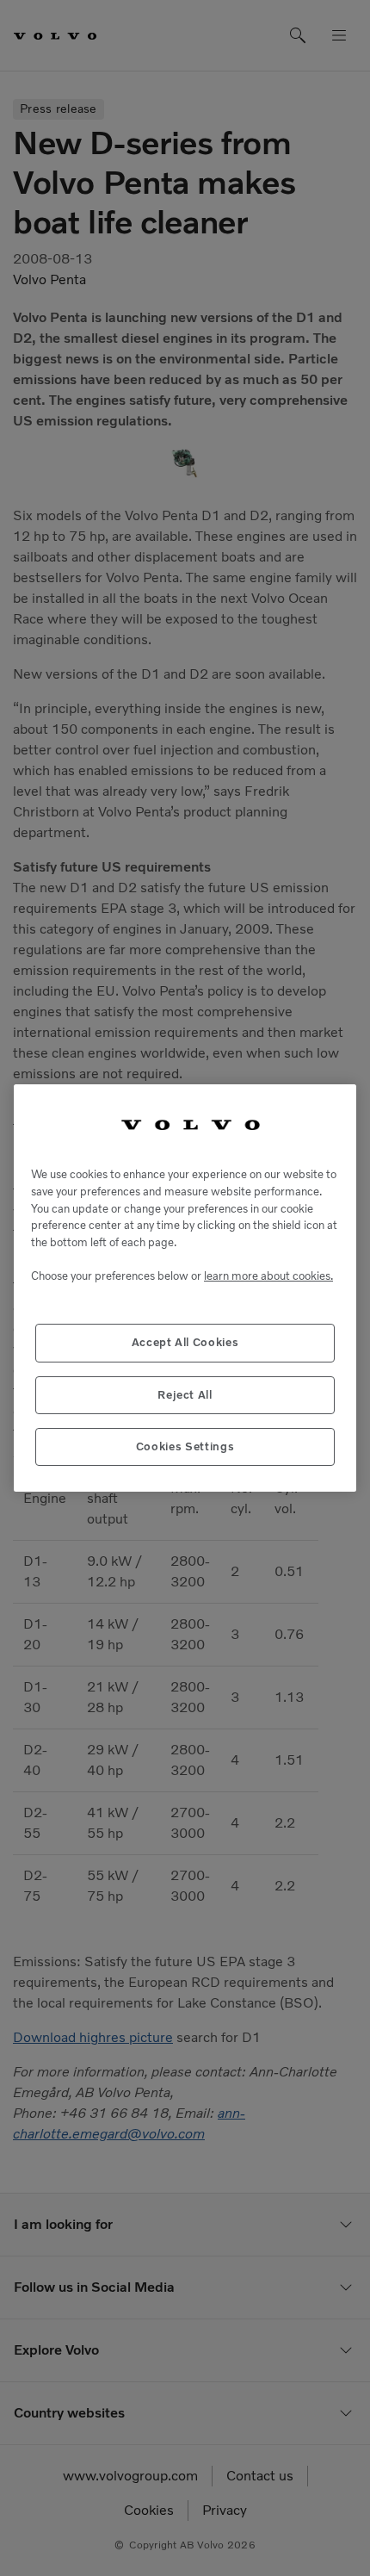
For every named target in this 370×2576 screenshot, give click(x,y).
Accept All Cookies (185, 1342)
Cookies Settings (185, 1446)
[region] (185, 1288)
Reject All (185, 1395)
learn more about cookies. (268, 1276)
